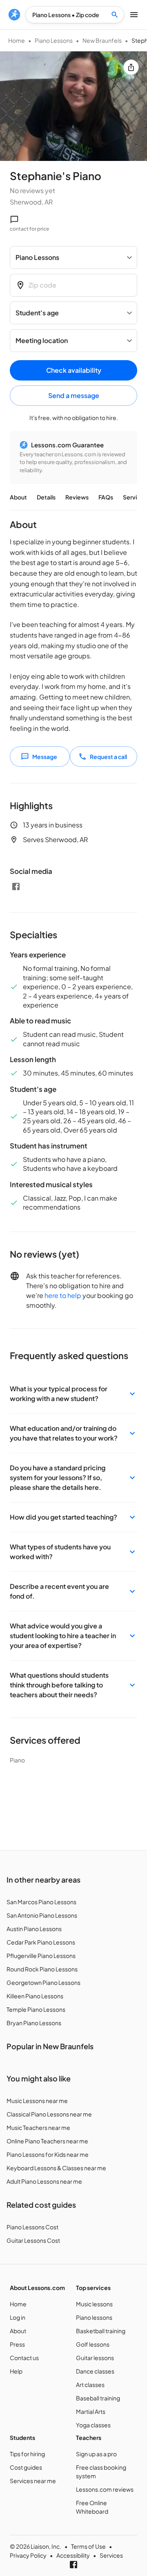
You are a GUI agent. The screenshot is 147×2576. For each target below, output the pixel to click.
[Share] (131, 67)
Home (17, 40)
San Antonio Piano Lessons (42, 1915)
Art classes (90, 2385)
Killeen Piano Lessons (35, 1996)
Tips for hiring (27, 2454)
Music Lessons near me (37, 2101)
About (18, 497)
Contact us (24, 2358)
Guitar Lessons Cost (33, 2240)
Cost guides (26, 2467)
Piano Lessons (54, 40)
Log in (18, 2317)
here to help (63, 1295)
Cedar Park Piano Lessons (41, 1942)
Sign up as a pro (96, 2454)
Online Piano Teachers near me (47, 2141)
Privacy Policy (28, 2555)
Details (46, 497)
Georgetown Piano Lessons (43, 1982)
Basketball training (101, 2331)
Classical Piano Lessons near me (49, 2114)
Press (17, 2344)
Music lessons (94, 2304)
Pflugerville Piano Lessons (41, 1956)
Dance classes (95, 2371)
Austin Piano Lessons (34, 1929)
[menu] (14, 15)
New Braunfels (102, 40)
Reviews (77, 497)
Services (135, 497)
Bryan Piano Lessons (34, 2023)
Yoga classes (93, 2425)
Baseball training (98, 2398)
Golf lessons (93, 2344)
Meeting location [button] (42, 340)
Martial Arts (91, 2411)
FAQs (106, 497)
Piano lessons (94, 2317)
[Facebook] (16, 887)
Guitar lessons (95, 2358)
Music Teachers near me (38, 2127)
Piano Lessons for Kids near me (48, 2154)
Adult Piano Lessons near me (44, 2181)
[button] (73, 1394)
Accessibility (73, 2555)
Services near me (33, 2481)
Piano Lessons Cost (32, 2227)
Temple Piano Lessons (36, 2009)
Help (16, 2371)
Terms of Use (88, 2546)
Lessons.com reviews (105, 2489)
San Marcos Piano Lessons (41, 1902)
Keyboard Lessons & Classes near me (56, 2168)
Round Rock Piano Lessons (42, 1969)
